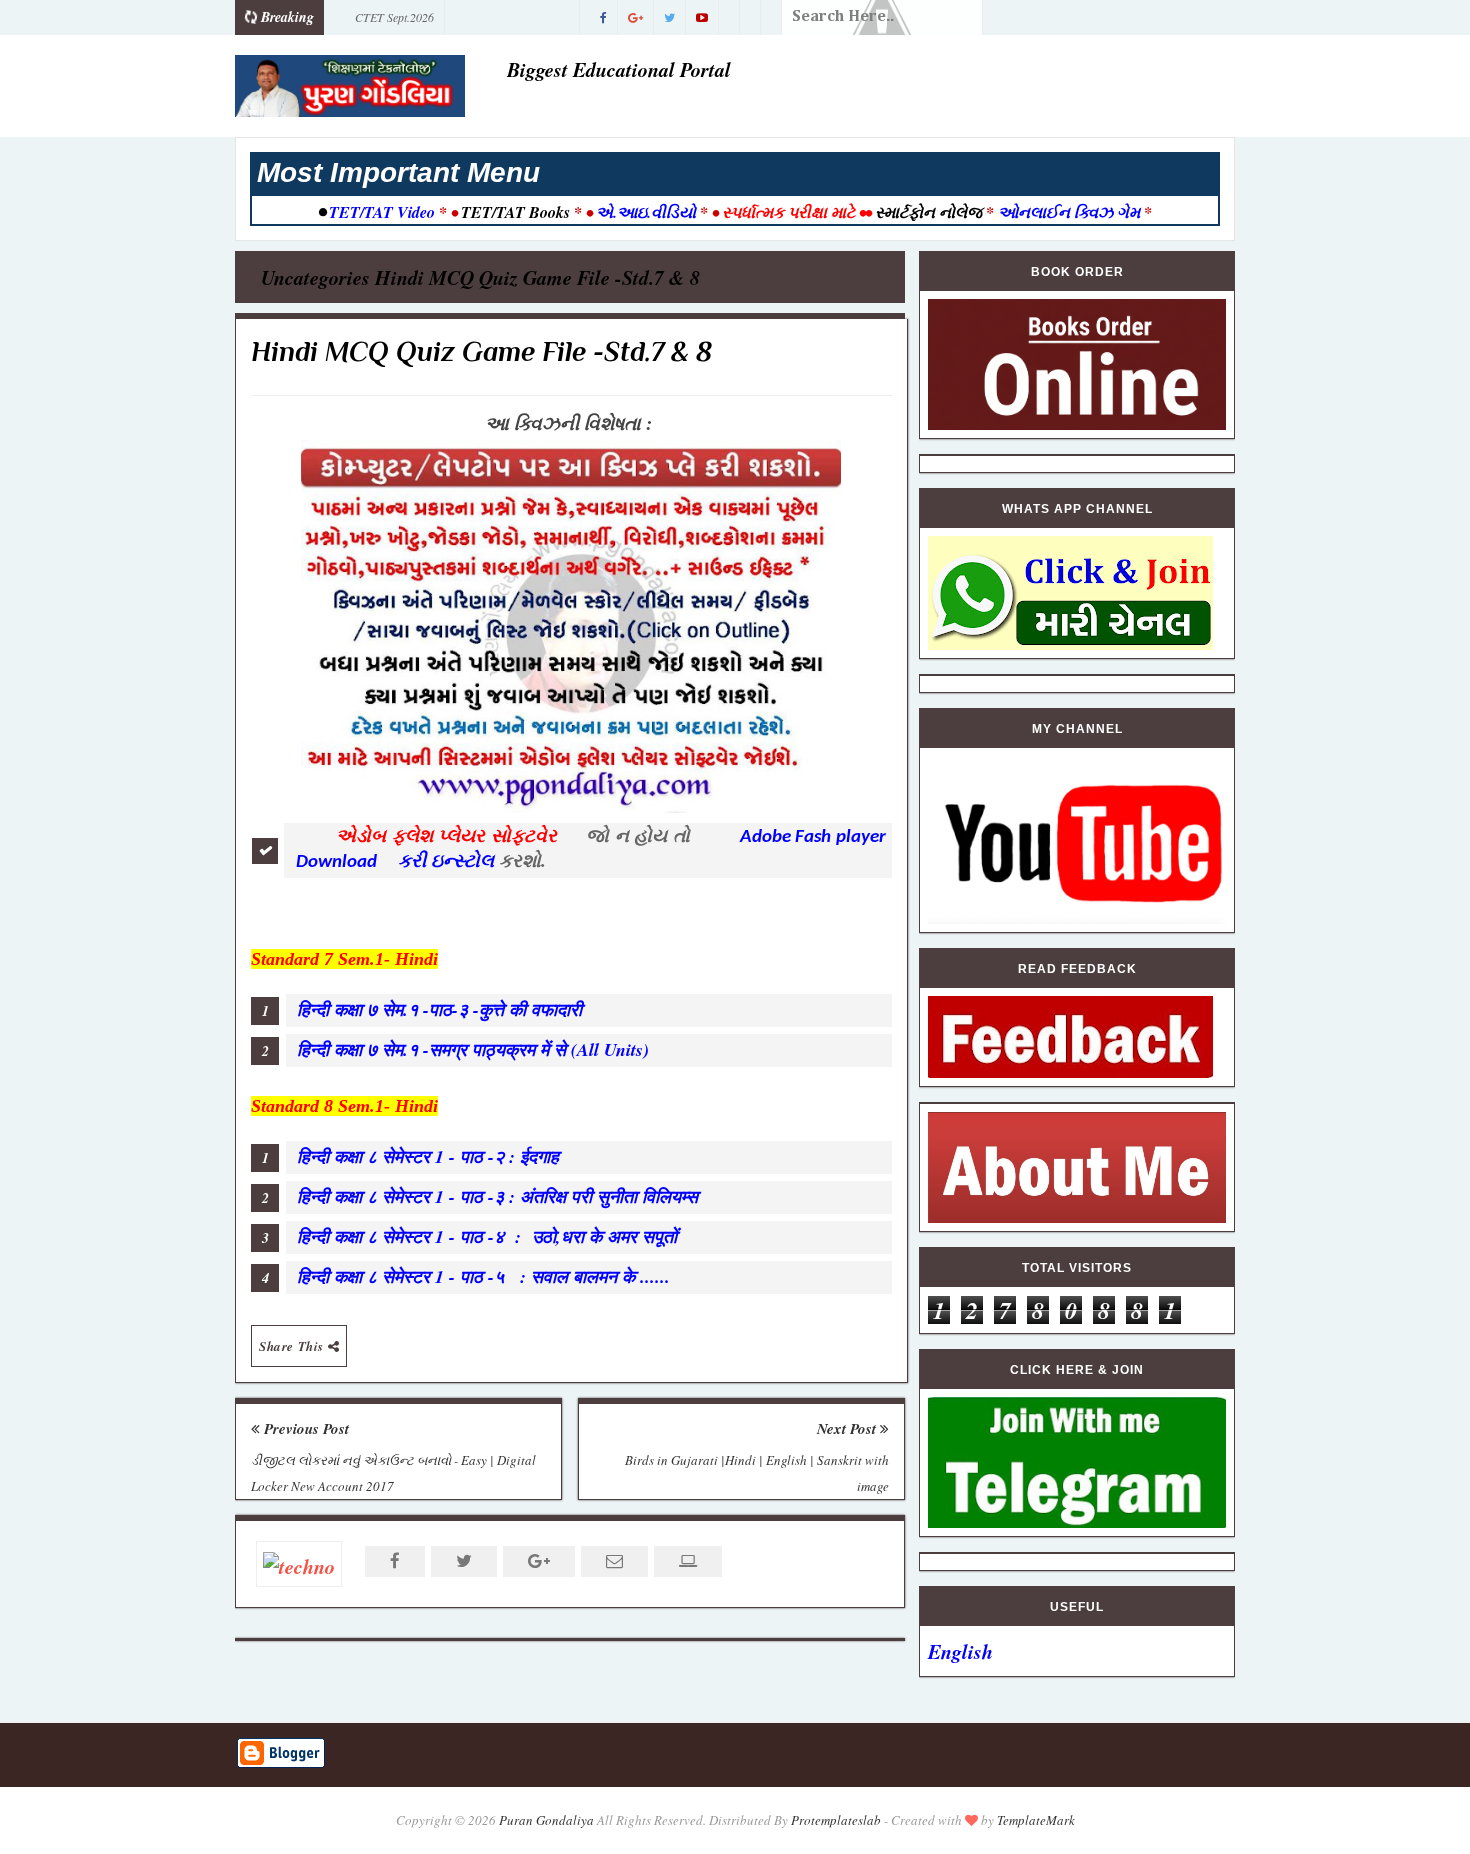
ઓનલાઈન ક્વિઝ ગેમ (1071, 212)
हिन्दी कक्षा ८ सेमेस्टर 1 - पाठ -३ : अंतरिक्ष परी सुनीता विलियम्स (500, 1196)
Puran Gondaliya (546, 1820)
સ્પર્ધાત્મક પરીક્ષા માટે (788, 212)
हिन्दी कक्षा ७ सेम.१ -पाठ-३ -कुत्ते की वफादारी (442, 1009)
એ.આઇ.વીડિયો (646, 212)
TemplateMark (1036, 1820)
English (960, 1651)
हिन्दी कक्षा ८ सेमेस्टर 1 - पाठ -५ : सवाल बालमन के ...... (483, 1276)
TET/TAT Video (382, 212)
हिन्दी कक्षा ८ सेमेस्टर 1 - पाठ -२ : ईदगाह (434, 1156)
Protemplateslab (836, 1820)
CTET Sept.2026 (394, 17)
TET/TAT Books (515, 212)
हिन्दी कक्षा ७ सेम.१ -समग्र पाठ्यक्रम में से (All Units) (473, 1049)
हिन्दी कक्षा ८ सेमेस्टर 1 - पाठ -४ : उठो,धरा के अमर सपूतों (487, 1236)
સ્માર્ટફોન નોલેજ (928, 212)
